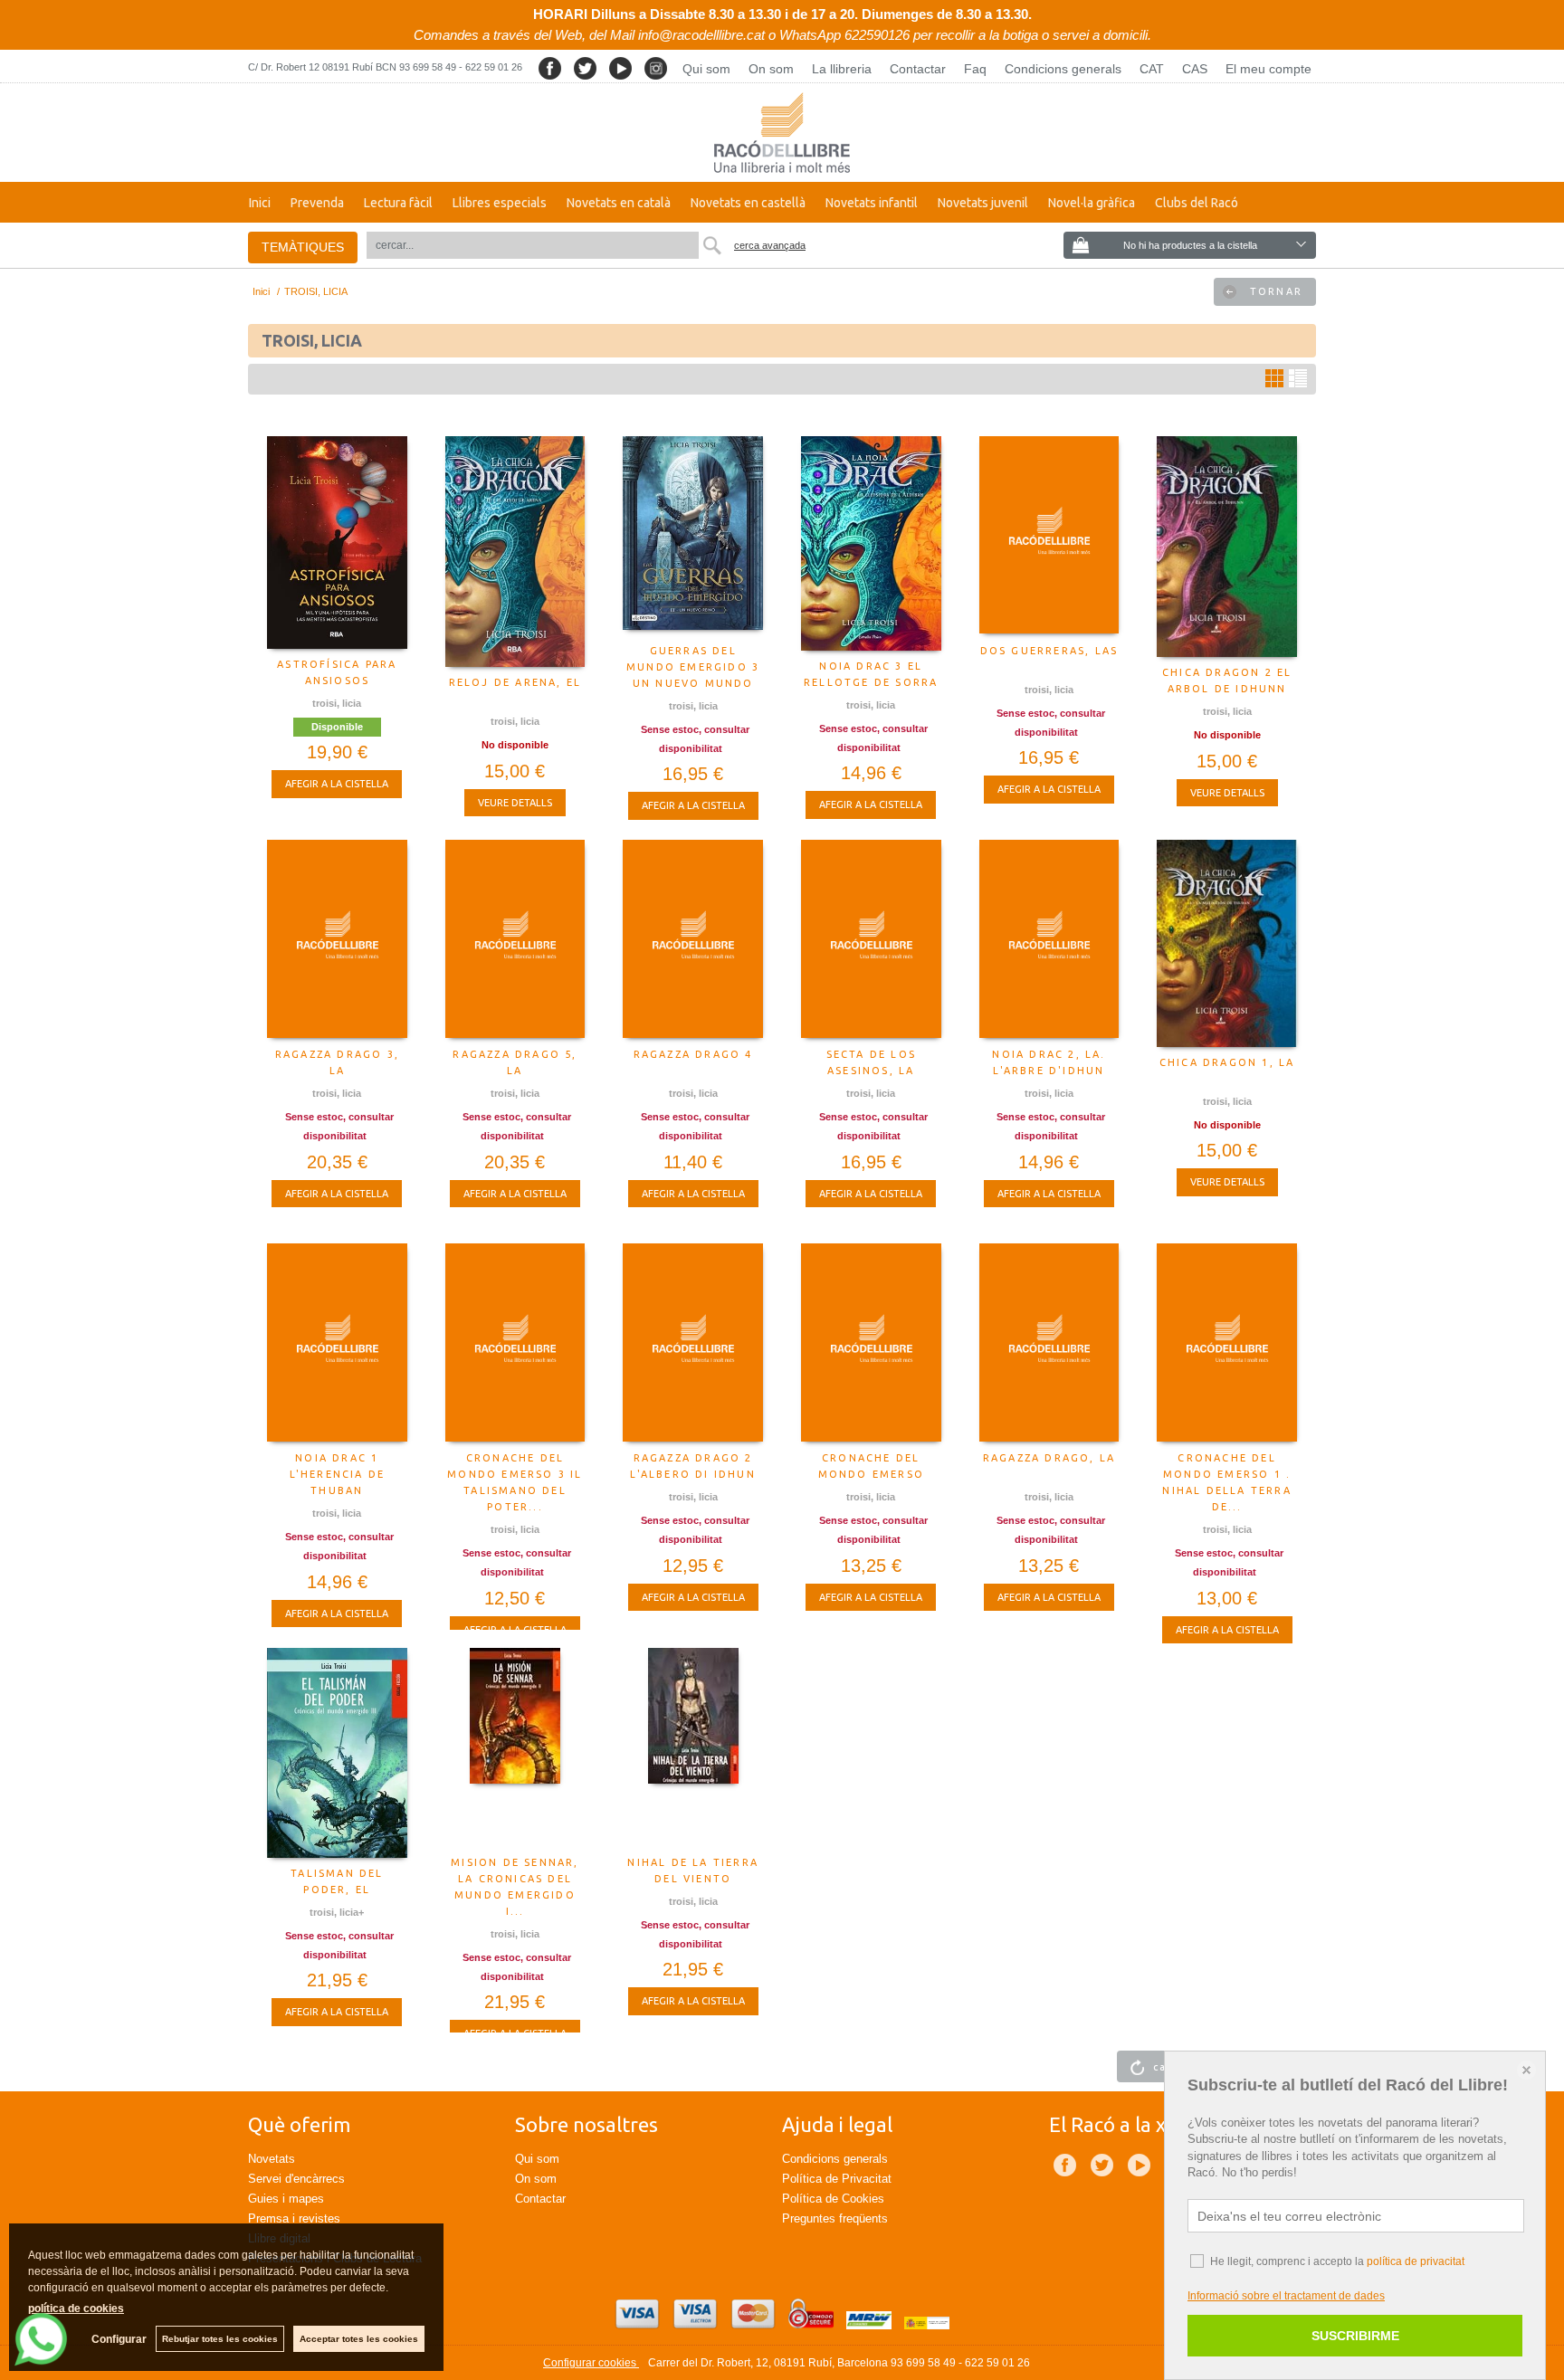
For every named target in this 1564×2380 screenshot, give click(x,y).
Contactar (918, 69)
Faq (975, 69)
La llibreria (842, 69)
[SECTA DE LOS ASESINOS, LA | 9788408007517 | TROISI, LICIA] (871, 939)
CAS (1195, 69)
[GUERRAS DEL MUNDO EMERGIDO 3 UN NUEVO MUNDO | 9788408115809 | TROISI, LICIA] (693, 536)
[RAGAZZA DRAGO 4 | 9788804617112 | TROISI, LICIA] (693, 939)
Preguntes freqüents (835, 2218)
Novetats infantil (872, 203)
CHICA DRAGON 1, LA (1227, 1062)
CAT (1152, 69)
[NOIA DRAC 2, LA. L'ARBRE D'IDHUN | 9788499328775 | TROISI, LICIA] (1049, 939)
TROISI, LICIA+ (337, 1912)
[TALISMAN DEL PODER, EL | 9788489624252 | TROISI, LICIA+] (337, 1753)
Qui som (706, 69)
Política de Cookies (833, 2199)
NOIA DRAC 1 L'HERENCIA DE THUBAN (338, 1474)
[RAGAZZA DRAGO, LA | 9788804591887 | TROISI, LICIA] (1049, 1343)
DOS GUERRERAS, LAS (1049, 651)
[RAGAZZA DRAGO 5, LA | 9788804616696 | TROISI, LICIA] (515, 939)
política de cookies (76, 2309)
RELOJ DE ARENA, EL (515, 682)
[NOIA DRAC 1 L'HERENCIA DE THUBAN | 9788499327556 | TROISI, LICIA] (337, 1343)
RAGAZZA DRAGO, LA (1049, 1458)
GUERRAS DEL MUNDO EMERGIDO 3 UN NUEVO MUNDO (693, 667)
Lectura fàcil (398, 203)
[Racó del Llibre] (782, 133)
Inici (260, 203)
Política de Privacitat (837, 2179)
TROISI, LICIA (337, 703)
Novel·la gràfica (1092, 203)
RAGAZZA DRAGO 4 (693, 1054)
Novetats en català (619, 203)
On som (771, 69)
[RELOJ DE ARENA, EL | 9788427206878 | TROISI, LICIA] (515, 552)
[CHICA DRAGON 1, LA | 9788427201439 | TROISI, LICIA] (1227, 943)
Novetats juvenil (983, 203)
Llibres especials (500, 203)
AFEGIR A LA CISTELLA (337, 784)
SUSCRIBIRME (1355, 2336)
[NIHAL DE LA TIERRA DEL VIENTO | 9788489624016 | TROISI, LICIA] (693, 1747)
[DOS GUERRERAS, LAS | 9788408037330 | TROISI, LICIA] (1049, 536)
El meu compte (1268, 69)
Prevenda (317, 203)
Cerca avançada (770, 245)
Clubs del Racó (1197, 203)
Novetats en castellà (748, 203)
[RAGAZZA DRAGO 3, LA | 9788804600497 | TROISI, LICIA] (337, 939)
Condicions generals (1063, 69)
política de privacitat (1416, 2261)
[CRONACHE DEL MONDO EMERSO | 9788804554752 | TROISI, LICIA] (871, 1343)
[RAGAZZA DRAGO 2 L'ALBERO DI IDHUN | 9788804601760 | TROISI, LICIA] (693, 1343)
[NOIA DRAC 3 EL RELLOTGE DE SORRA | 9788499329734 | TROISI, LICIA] (871, 543)
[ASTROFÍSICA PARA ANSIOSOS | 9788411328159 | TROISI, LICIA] (337, 543)
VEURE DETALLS (515, 803)
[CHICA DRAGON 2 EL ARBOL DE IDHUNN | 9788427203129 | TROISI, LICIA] (1227, 547)
